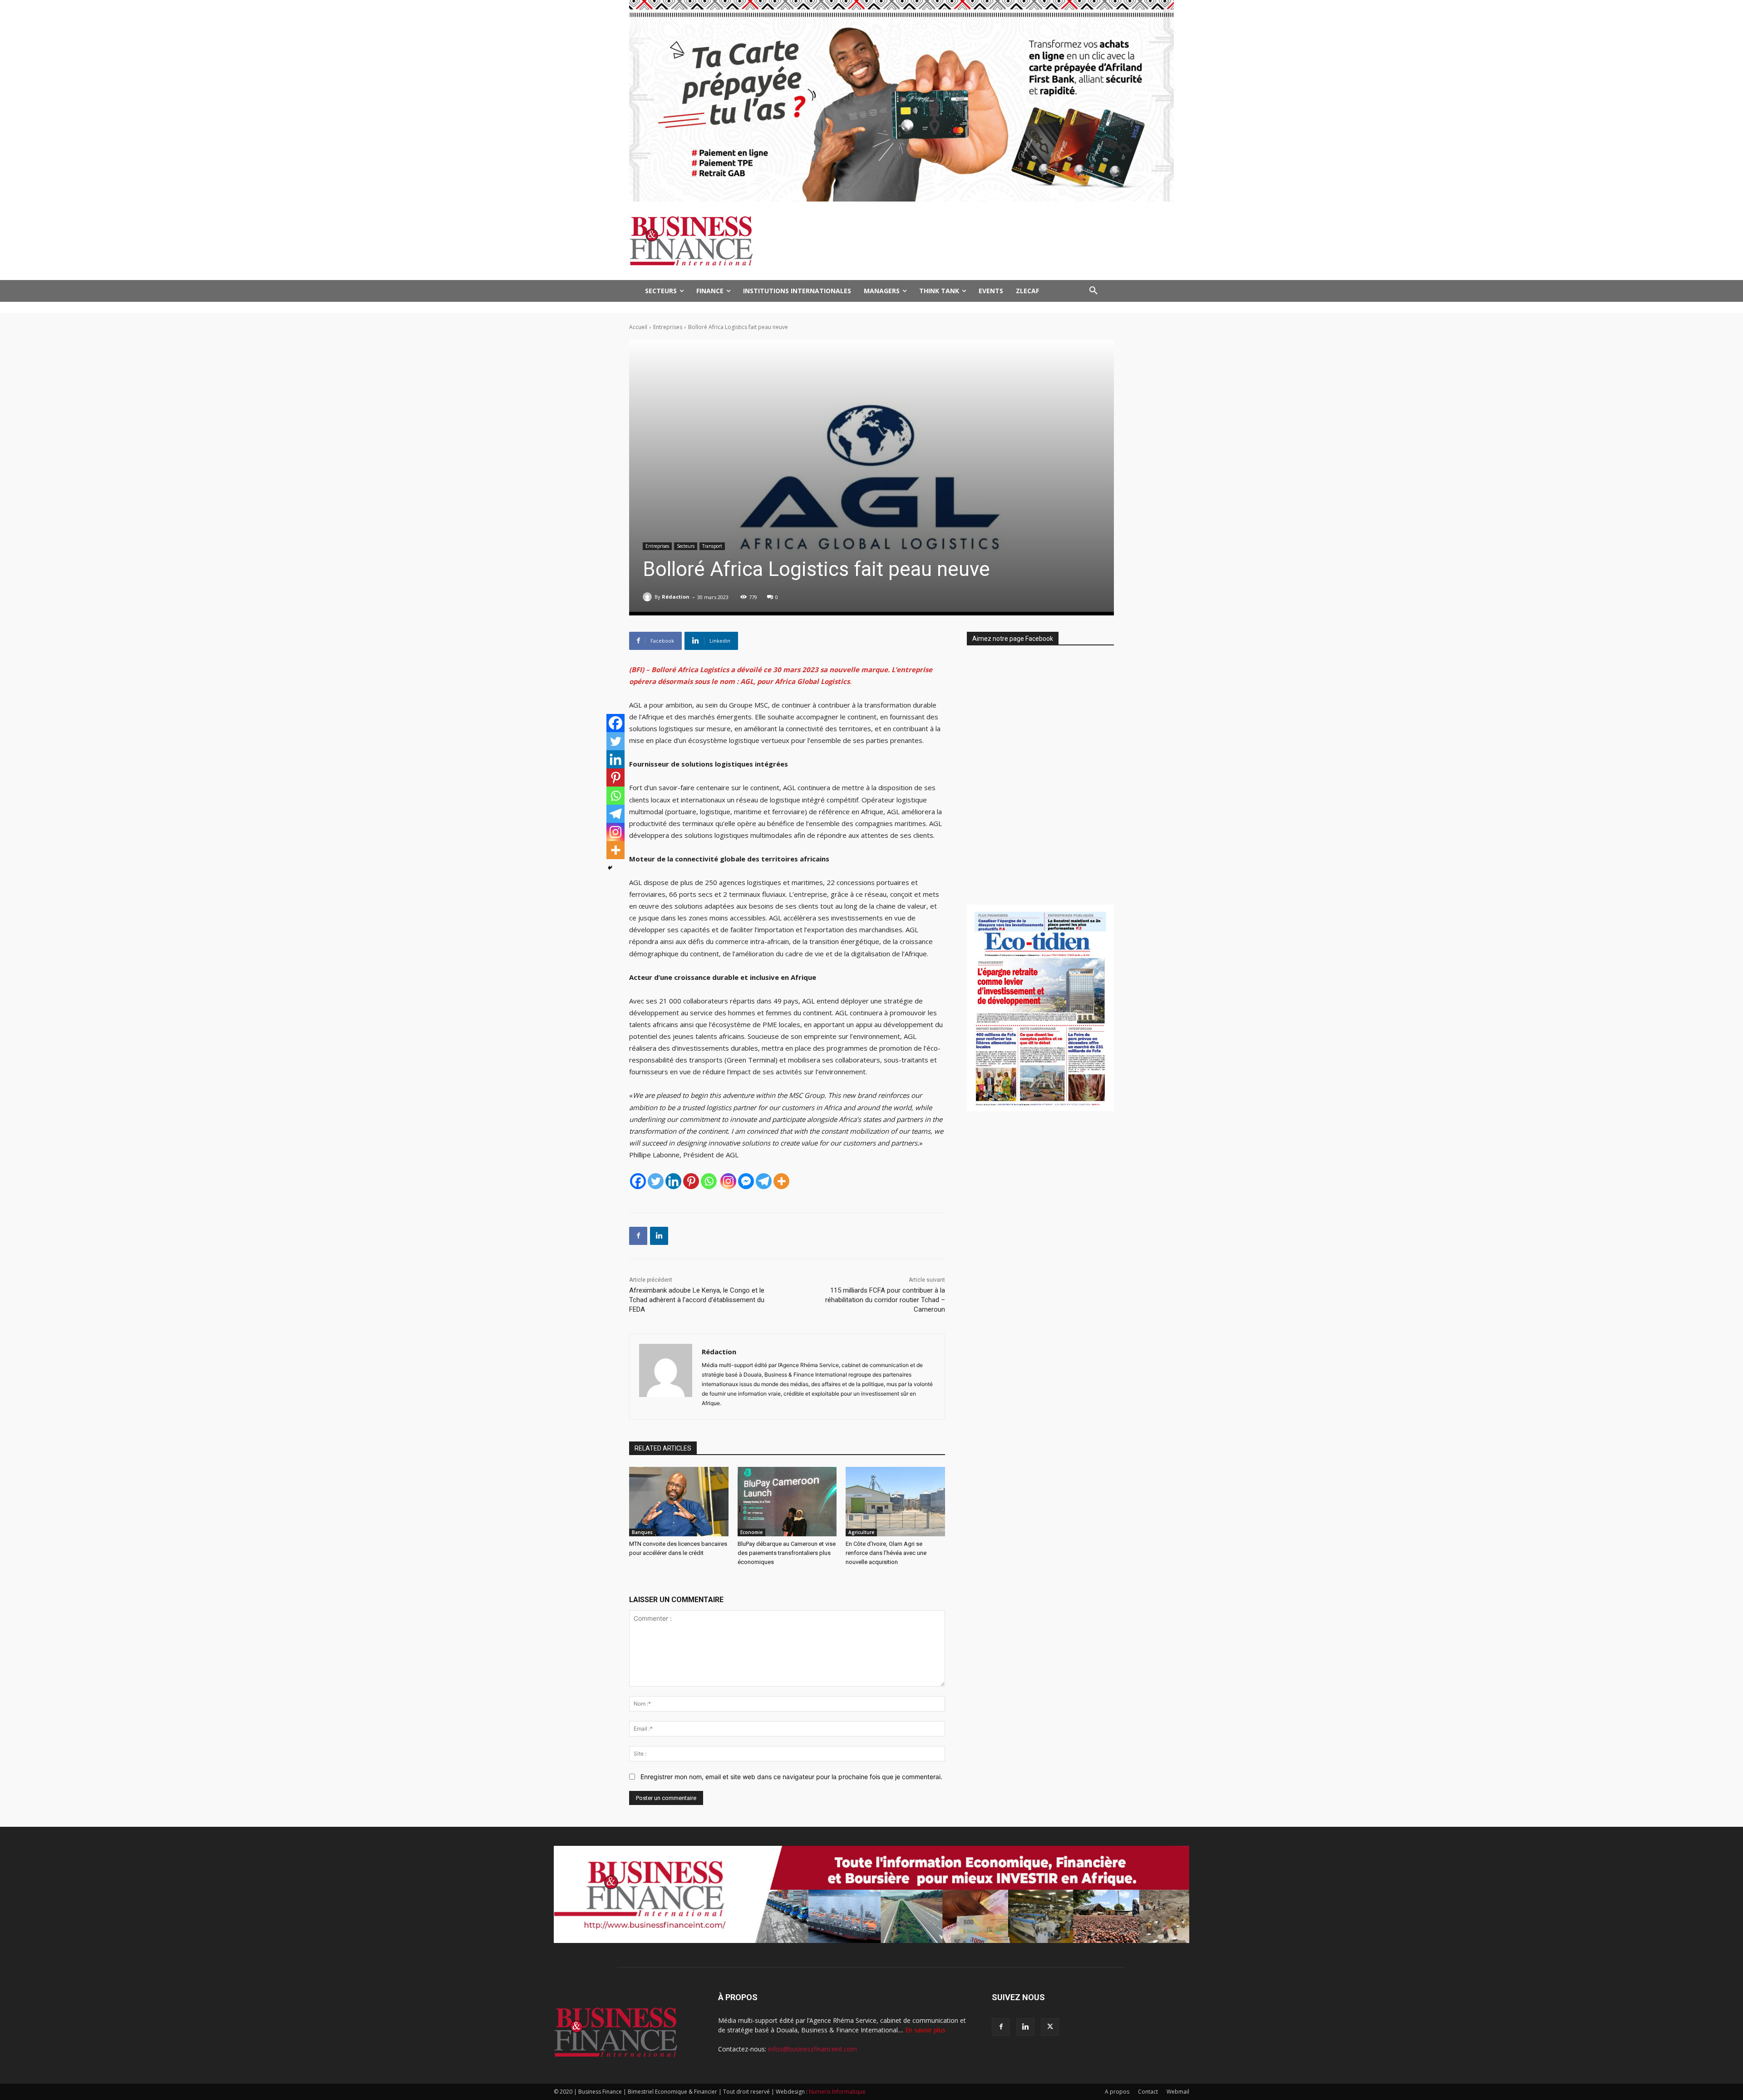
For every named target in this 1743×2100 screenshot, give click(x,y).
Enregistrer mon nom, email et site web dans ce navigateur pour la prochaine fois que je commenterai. (791, 1777)
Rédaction (676, 597)
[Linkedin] (673, 1181)
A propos (1117, 2092)
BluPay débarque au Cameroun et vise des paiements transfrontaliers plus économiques (787, 1553)
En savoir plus (925, 2030)
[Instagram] (728, 1181)
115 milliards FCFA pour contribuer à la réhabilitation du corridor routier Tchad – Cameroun (885, 1300)
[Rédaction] (649, 597)
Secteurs (686, 546)
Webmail (1178, 2092)
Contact (1148, 2092)
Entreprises (668, 327)
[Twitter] (656, 1181)
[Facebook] (638, 1181)
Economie (751, 1532)
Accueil (638, 327)
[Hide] (610, 868)
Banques (642, 1532)
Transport (712, 546)
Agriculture (861, 1532)
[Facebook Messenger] (746, 1181)
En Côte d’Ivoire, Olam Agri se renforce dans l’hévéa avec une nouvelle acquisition (886, 1553)
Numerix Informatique (837, 2092)
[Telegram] (764, 1181)
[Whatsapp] (709, 1181)
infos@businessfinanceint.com (812, 2049)
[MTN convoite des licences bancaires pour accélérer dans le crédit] (679, 1502)
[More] (781, 1181)
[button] (1093, 291)
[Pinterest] (691, 1181)
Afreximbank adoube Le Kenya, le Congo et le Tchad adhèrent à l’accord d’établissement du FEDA (697, 1300)
